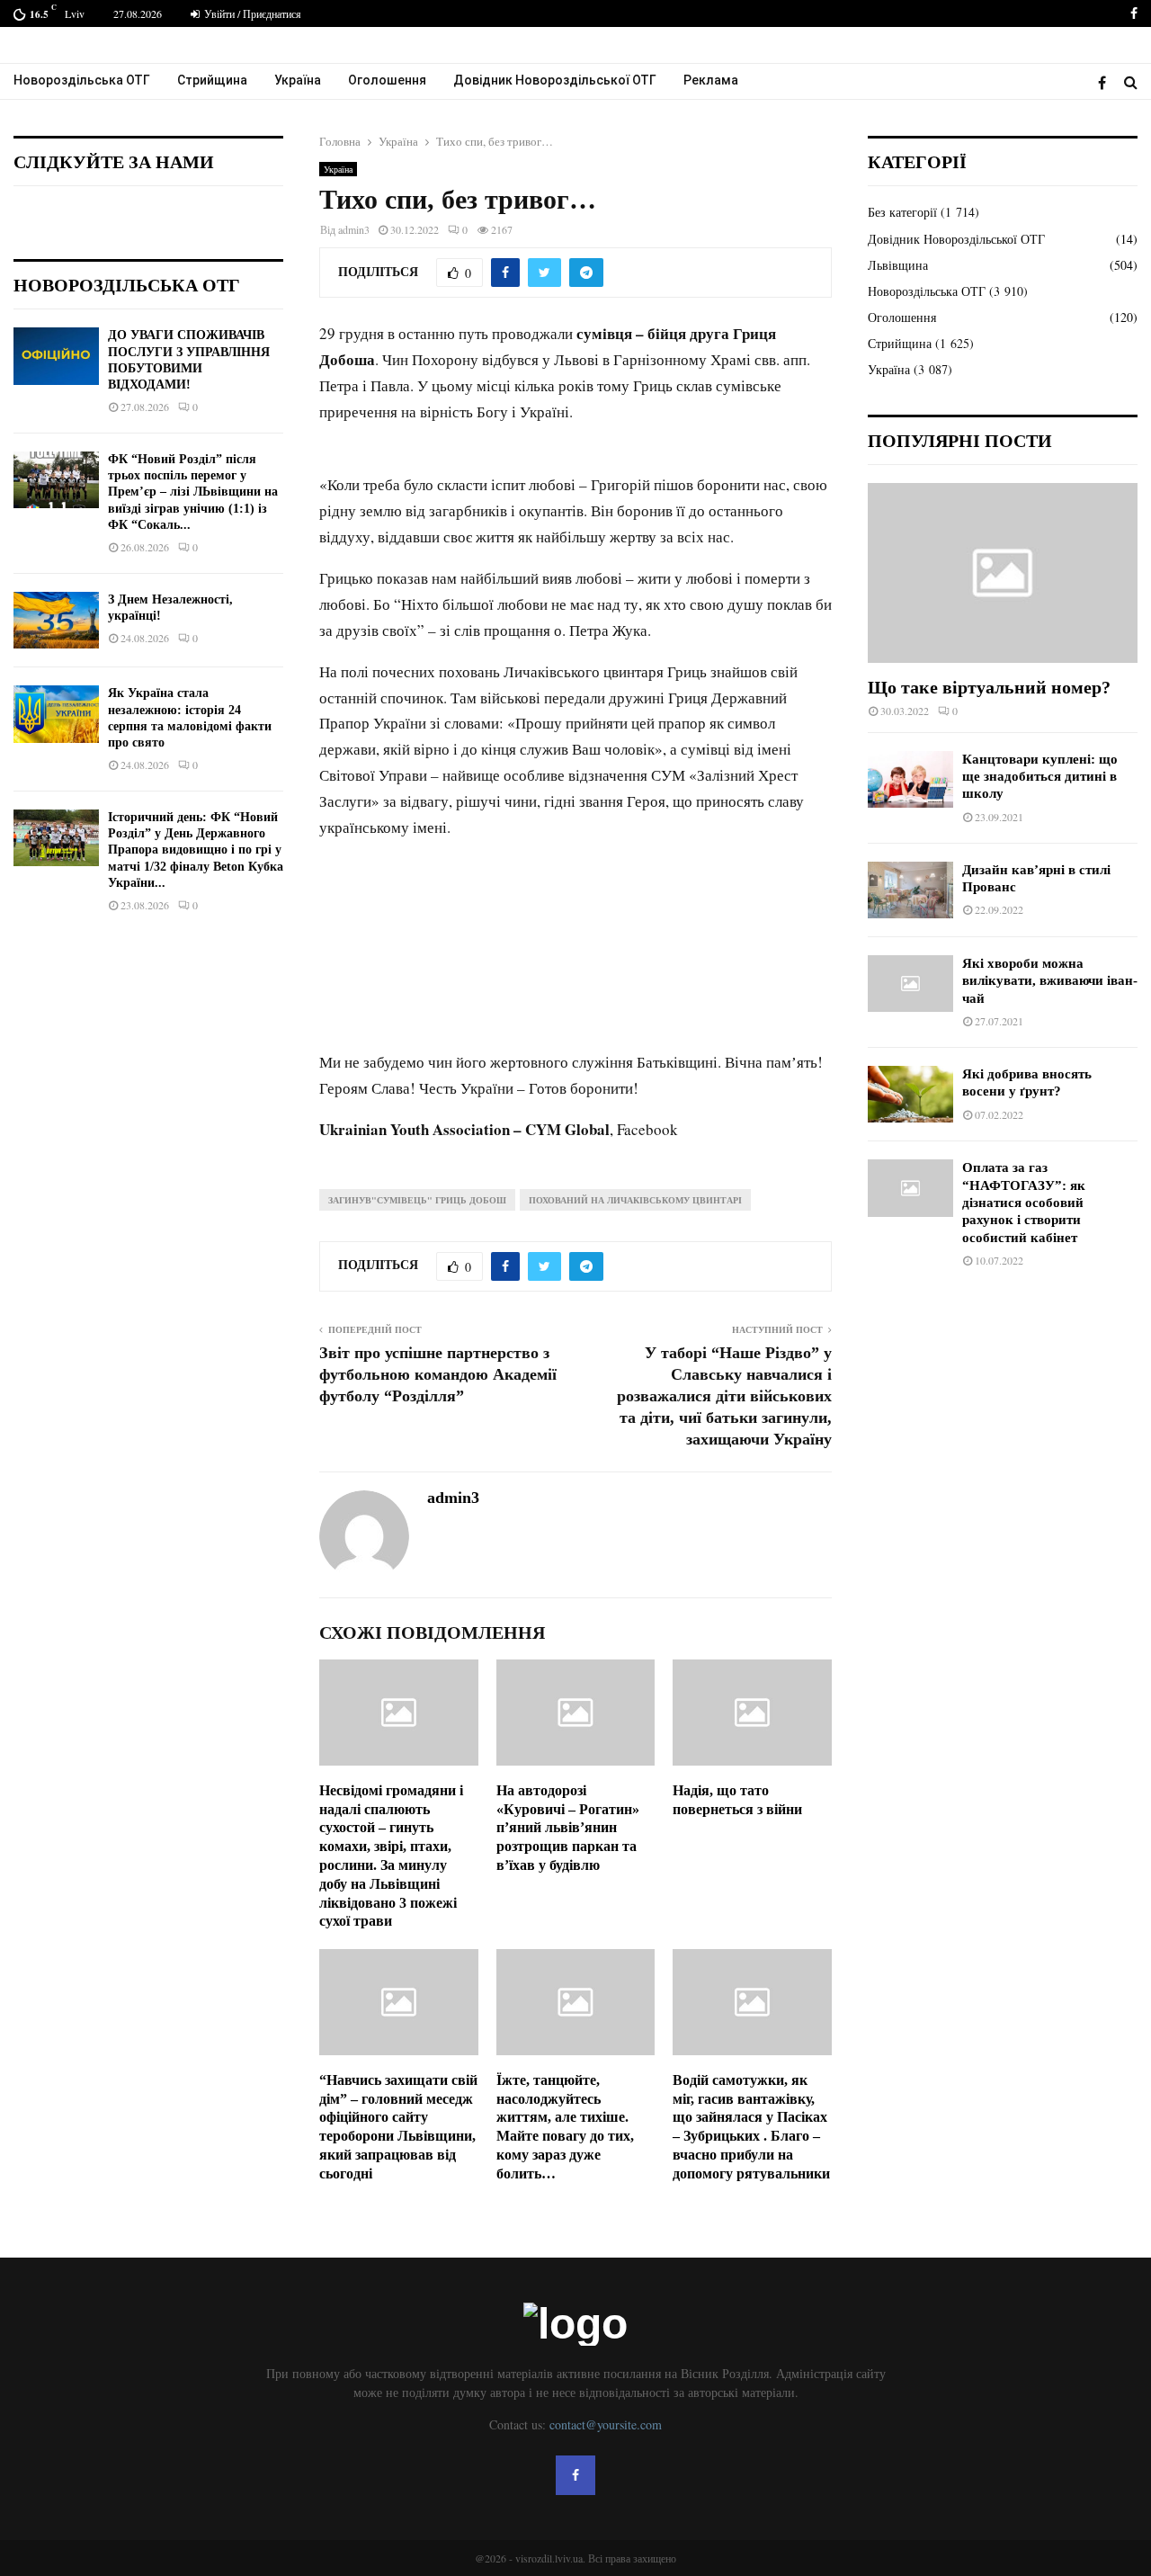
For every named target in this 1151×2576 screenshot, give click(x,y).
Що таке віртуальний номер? (989, 687)
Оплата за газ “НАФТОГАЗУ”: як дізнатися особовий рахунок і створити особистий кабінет (1024, 1202)
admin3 (354, 229)
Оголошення (387, 80)
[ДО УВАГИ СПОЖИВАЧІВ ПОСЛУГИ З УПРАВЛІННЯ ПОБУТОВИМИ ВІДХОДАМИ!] (56, 356)
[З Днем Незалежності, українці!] (56, 620)
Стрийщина (212, 80)
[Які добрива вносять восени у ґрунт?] (910, 1094)
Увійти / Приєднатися (251, 13)
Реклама (711, 80)
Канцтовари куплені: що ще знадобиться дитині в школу (1040, 777)
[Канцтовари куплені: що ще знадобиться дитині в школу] (910, 779)
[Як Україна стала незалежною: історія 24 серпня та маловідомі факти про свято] (56, 714)
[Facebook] (1106, 82)
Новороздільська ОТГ (82, 80)
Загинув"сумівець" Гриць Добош (417, 1200)
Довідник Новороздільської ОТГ (555, 80)
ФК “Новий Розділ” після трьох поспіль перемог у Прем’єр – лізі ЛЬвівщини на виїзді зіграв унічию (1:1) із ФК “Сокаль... (193, 492)
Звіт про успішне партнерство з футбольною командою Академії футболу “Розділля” (438, 1374)
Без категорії (902, 212)
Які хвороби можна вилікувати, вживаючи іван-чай (1050, 981)
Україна (298, 80)
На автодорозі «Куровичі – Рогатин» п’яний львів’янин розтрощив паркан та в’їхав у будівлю (568, 1828)
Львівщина (898, 265)
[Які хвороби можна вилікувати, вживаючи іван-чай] (910, 984)
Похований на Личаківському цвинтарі (635, 1200)
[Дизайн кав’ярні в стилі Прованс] (910, 890)
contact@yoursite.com (606, 2424)
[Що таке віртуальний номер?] (1003, 573)
